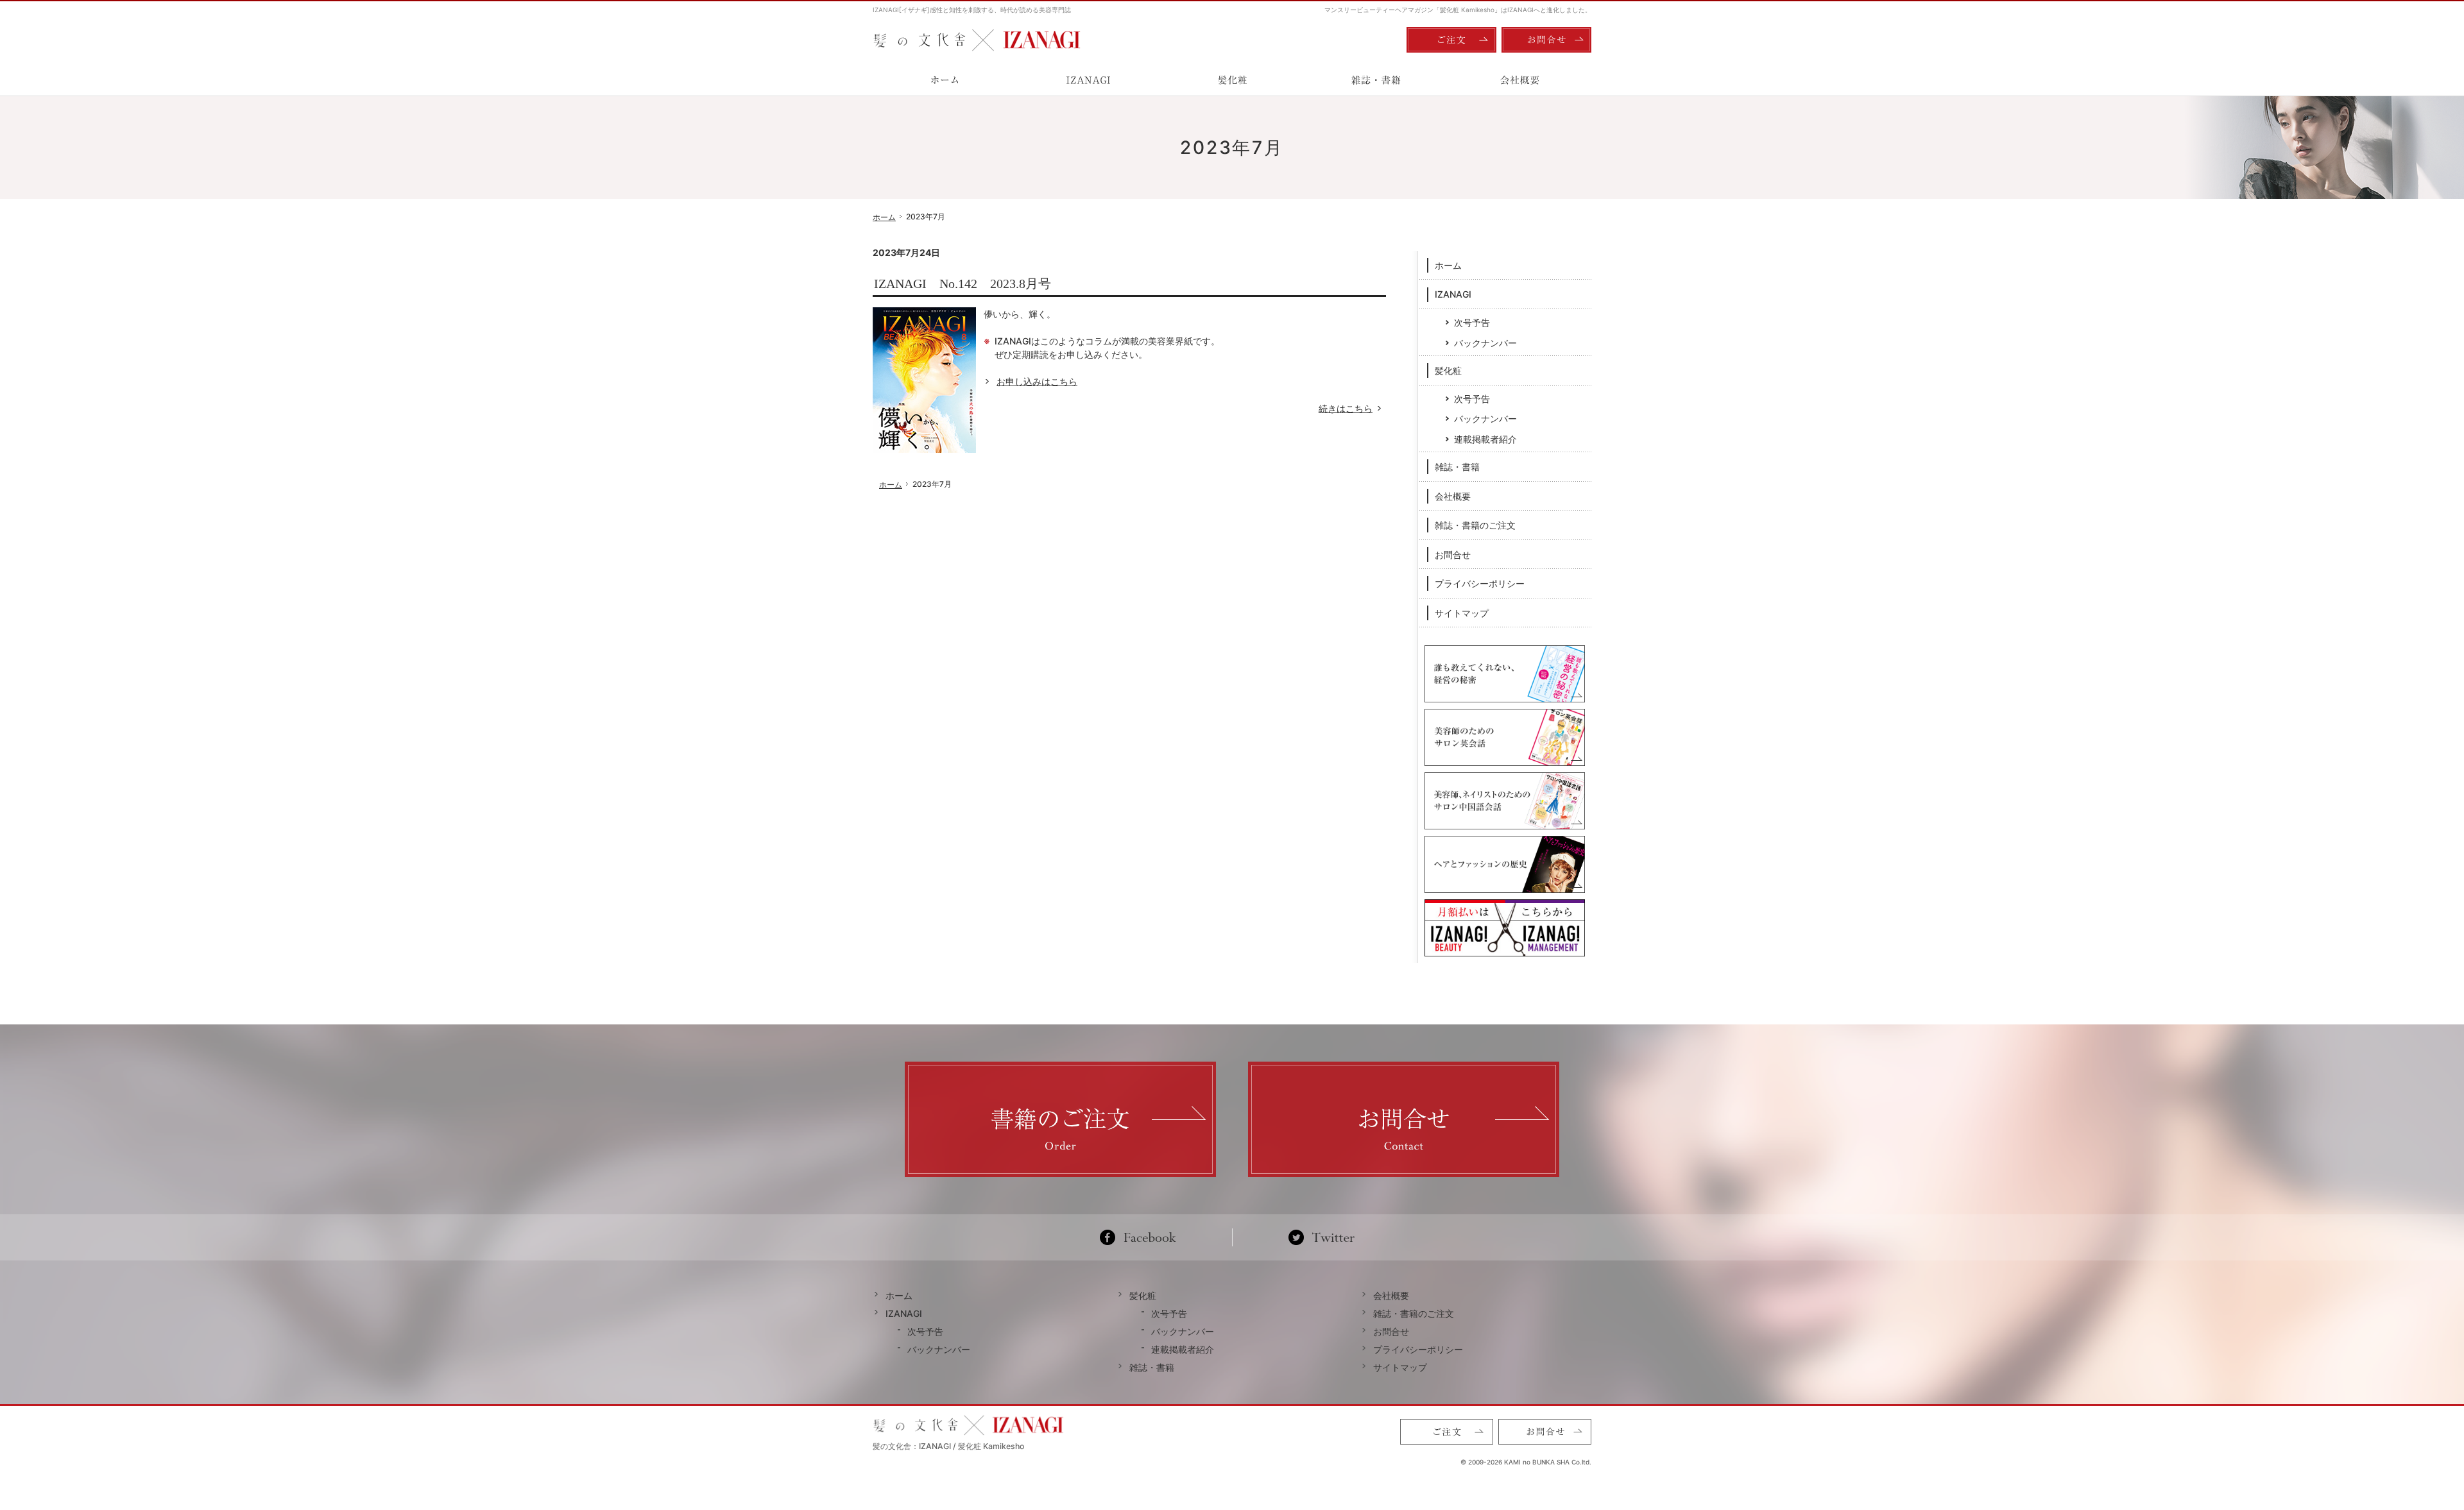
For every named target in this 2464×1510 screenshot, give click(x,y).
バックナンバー (1485, 343)
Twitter (1322, 1237)
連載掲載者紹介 (1485, 439)
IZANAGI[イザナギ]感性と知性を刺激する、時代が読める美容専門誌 (972, 10)
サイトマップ (1462, 613)
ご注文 (1451, 40)
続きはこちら (1352, 408)
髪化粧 (1448, 370)
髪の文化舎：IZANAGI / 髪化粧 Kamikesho (948, 1446)
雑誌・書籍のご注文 (1475, 525)
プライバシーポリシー (1480, 583)
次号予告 (1472, 322)
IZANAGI (1453, 294)
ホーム (1448, 265)
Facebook (1143, 1237)
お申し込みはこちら (1037, 381)
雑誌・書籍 (1457, 467)
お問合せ (1453, 555)
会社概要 (1453, 496)
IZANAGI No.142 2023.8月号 (963, 284)
